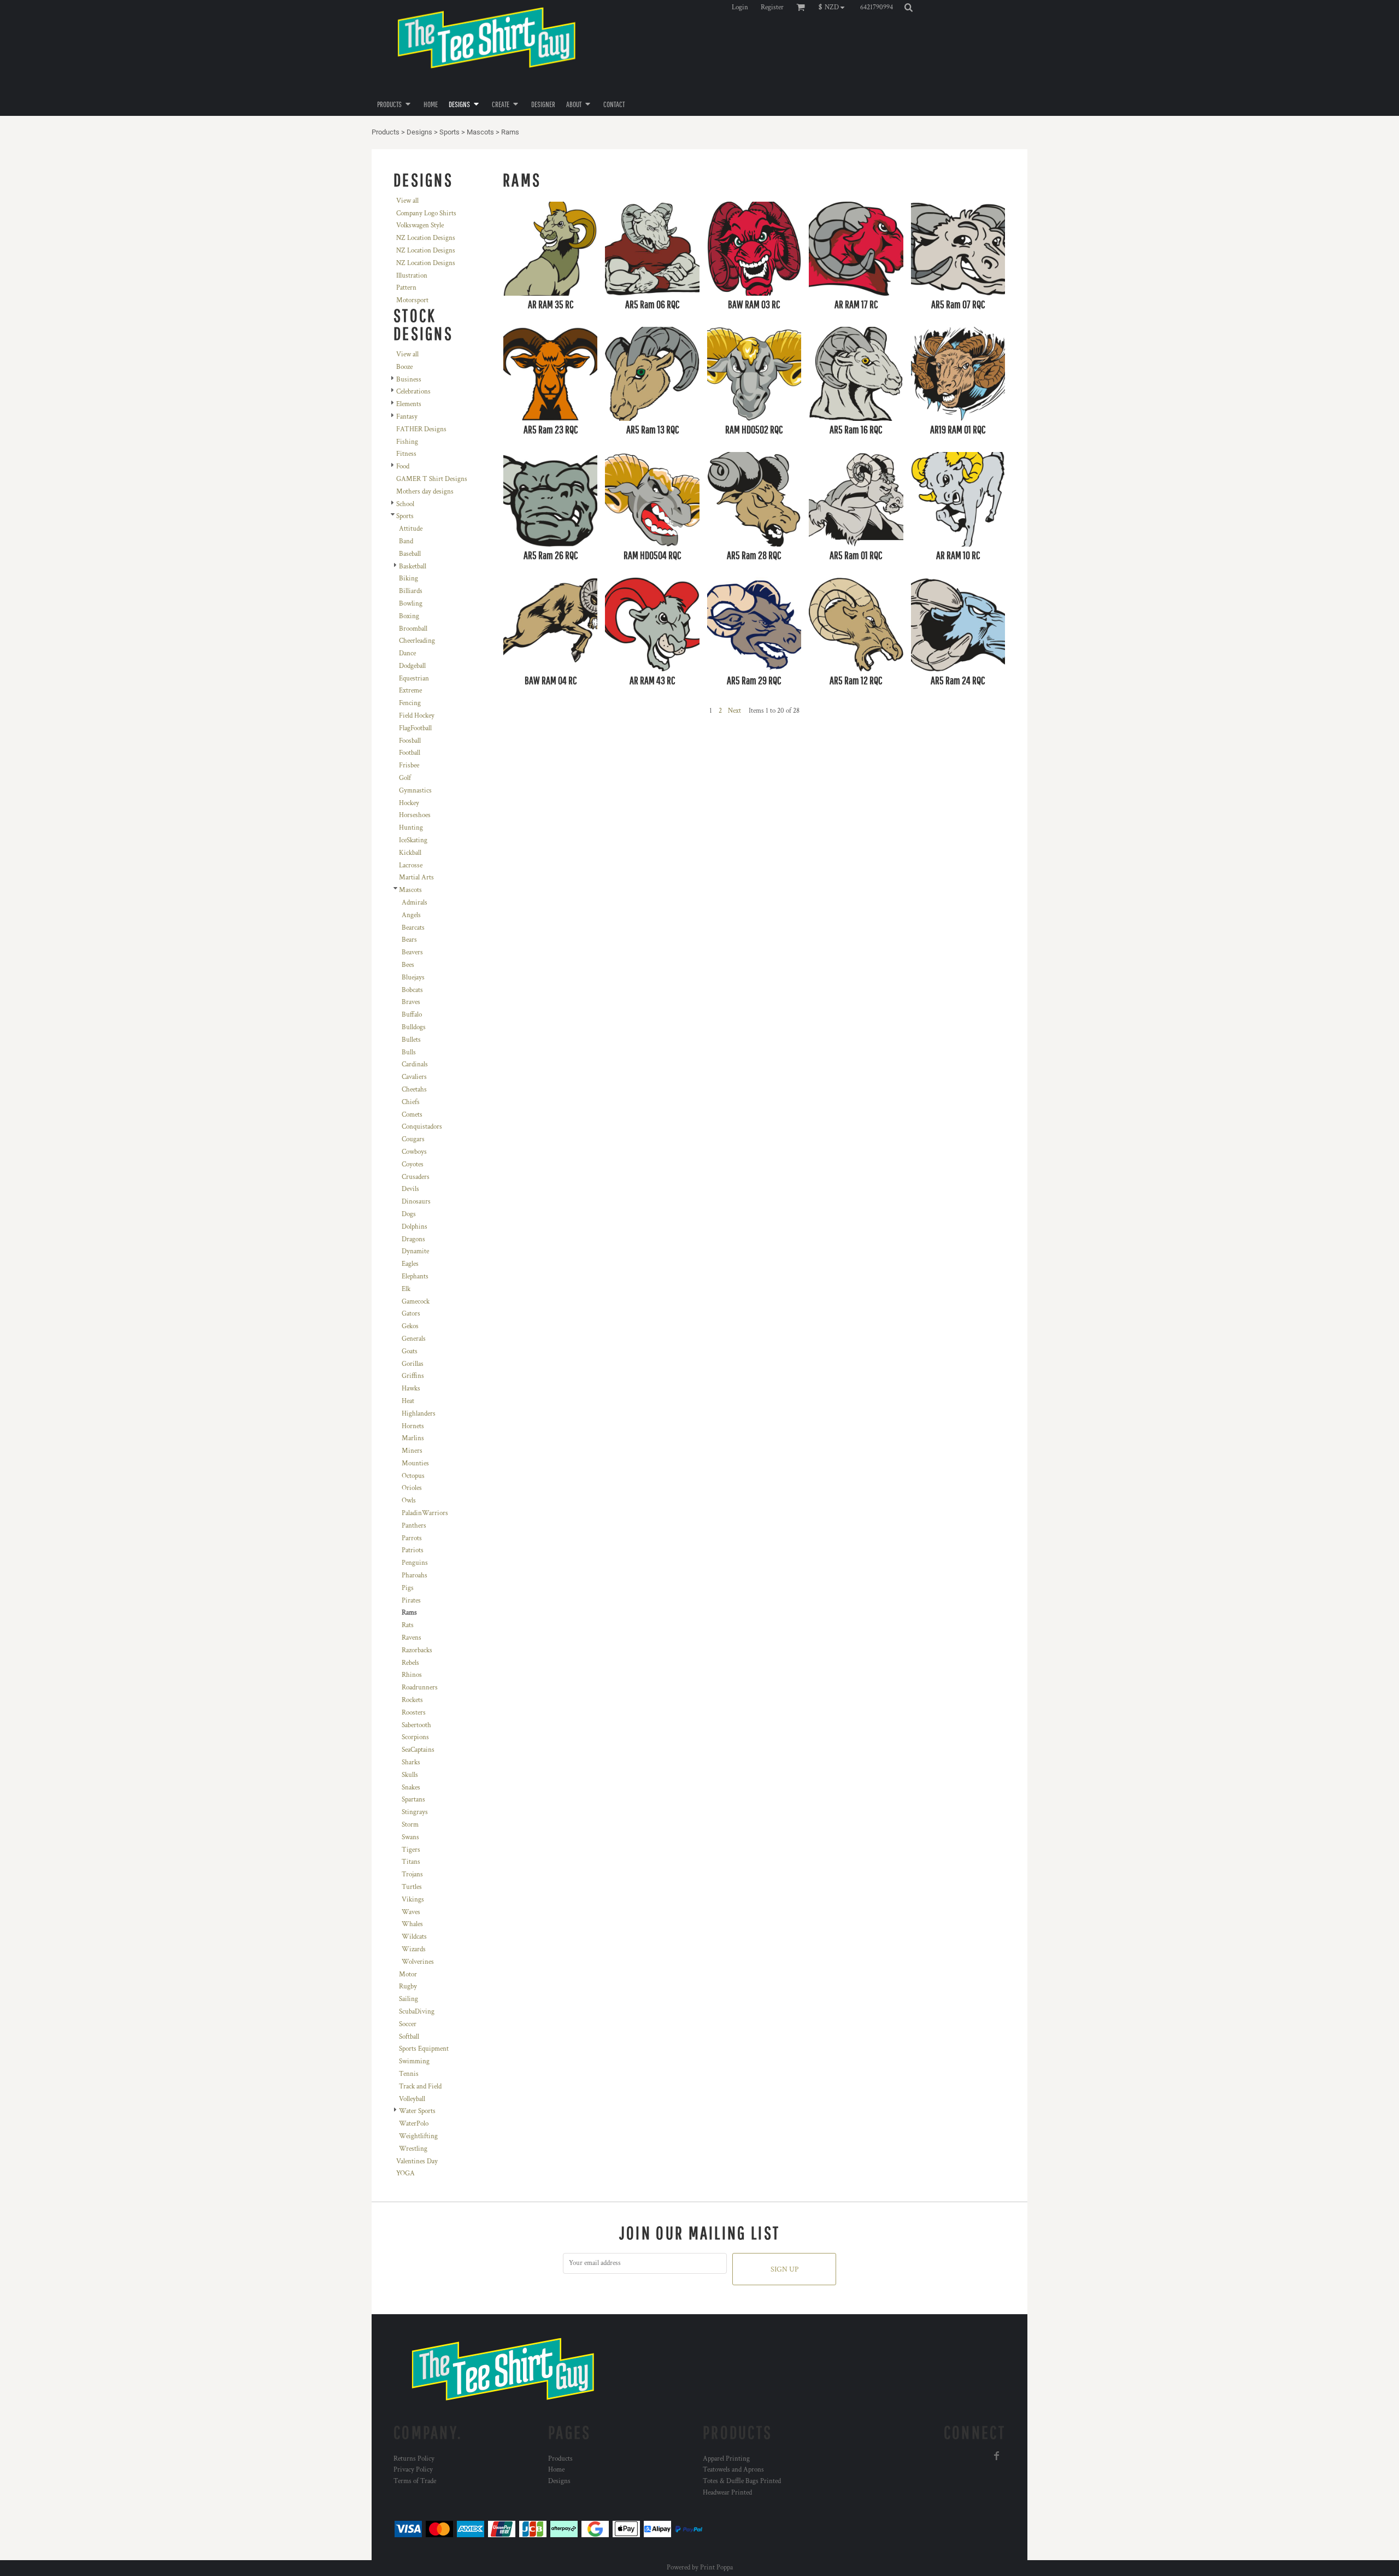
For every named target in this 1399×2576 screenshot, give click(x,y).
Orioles (412, 1488)
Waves (411, 1912)
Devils (410, 1189)
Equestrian (414, 679)
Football (410, 753)
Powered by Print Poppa (700, 2568)
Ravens (412, 1638)
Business (409, 380)
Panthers (414, 1526)
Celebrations (413, 392)
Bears (409, 940)
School (405, 504)
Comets (412, 1115)
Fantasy (407, 417)
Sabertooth (416, 1725)
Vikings (413, 1900)
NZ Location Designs (426, 238)
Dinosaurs (416, 1202)
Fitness (406, 454)
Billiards (411, 591)
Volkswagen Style (420, 225)
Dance (407, 653)
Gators (411, 1314)
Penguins (415, 1563)
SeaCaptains (418, 1750)
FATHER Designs (421, 429)
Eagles (410, 1264)
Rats (408, 1625)
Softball (409, 2037)
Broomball (413, 629)
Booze (404, 367)
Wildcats (414, 1937)
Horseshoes (415, 815)
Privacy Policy (413, 2470)
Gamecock (416, 1302)
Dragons (413, 1239)
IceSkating (413, 840)
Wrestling (413, 2149)
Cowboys (414, 1152)
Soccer (408, 2024)
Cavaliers (414, 1077)
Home (556, 2470)
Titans (411, 1862)
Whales (412, 1924)
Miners (412, 1451)
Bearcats (413, 928)
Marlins (413, 1438)
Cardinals (415, 1064)
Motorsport (412, 300)
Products (386, 132)
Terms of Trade (415, 2481)
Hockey (409, 803)
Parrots (412, 1538)
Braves (411, 1002)
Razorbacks (417, 1650)
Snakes (411, 1788)
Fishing (407, 442)
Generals (414, 1339)
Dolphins (415, 1227)
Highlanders (419, 1414)
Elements (409, 404)
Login (740, 7)
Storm (410, 1825)
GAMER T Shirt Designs (432, 479)
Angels (411, 915)
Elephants (415, 1277)
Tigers (411, 1850)
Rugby (408, 1987)
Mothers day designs (425, 492)
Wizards (414, 1949)
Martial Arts (416, 878)
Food (403, 467)
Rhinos (412, 1675)
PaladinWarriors (425, 1513)
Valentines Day (417, 2161)
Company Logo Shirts (426, 213)
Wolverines (418, 1962)
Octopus (413, 1476)
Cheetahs (414, 1090)
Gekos (410, 1326)
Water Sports (417, 2111)
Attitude (411, 529)
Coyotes (413, 1164)
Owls (409, 1501)
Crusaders (416, 1177)
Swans (410, 1837)
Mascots (480, 132)
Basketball (413, 567)
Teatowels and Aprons (733, 2470)
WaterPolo (414, 2124)
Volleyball (412, 2099)
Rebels (410, 1663)
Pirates (411, 1601)
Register (772, 7)
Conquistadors (422, 1127)
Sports (449, 132)
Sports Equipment (424, 2049)
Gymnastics (415, 791)
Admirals (415, 903)
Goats (410, 1351)
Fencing (410, 703)
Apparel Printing (726, 2459)
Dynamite (415, 1251)
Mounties (415, 1463)
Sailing (408, 1999)
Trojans (412, 1874)
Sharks (411, 1762)
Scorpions (415, 1737)
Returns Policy (414, 2459)
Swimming (414, 2061)
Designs (419, 132)
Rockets (412, 1700)
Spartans (413, 1800)
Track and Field (420, 2087)
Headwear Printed (727, 2493)
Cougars (413, 1139)
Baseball (410, 554)
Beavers (412, 952)
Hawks (411, 1389)
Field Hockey (417, 716)
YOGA (405, 2173)
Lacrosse (411, 865)
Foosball (410, 741)
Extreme (410, 691)
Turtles (412, 1887)
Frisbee (409, 765)
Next (734, 711)
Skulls (410, 1775)
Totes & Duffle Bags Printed (742, 2481)
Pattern (406, 288)
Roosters (414, 1713)
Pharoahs (415, 1575)
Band (406, 541)
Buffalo (412, 1015)
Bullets (411, 1040)
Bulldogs (414, 1027)
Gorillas (413, 1364)
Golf (405, 778)
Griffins (413, 1376)
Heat (408, 1401)
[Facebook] (997, 2456)
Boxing (409, 616)
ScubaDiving (417, 2012)
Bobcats (412, 990)
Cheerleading (417, 641)
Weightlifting (418, 2136)
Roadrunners (420, 1688)
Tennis (409, 2074)
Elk (406, 1289)
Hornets (413, 1426)
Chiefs (411, 1102)
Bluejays (413, 978)
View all (407, 201)
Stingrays (415, 1812)
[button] (834, 7)
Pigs (408, 1588)
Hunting (411, 828)
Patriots (413, 1550)
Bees (408, 965)
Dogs (409, 1214)
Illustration (412, 276)
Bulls (409, 1052)
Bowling (411, 604)
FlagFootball (415, 728)
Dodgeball (412, 666)
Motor (408, 1974)
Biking (408, 579)
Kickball (410, 853)
